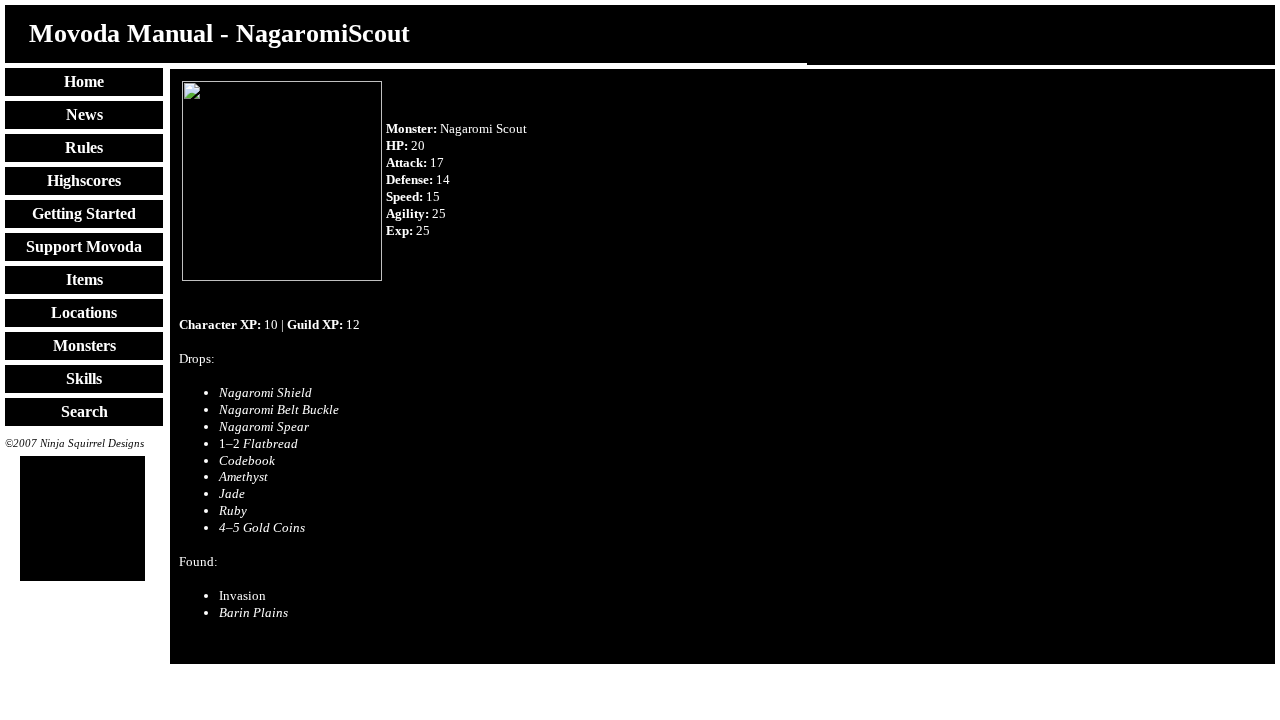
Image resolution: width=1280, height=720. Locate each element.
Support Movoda (84, 246)
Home (84, 81)
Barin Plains (253, 612)
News (84, 114)
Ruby (233, 510)
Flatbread (270, 443)
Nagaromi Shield (265, 392)
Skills (84, 378)
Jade (232, 493)
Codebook (247, 460)
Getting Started (84, 213)
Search (84, 411)
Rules (84, 147)
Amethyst (243, 476)
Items (84, 279)
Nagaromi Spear (264, 426)
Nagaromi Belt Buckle (279, 409)
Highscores (84, 180)
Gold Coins (262, 527)
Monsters (84, 345)
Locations (84, 312)
